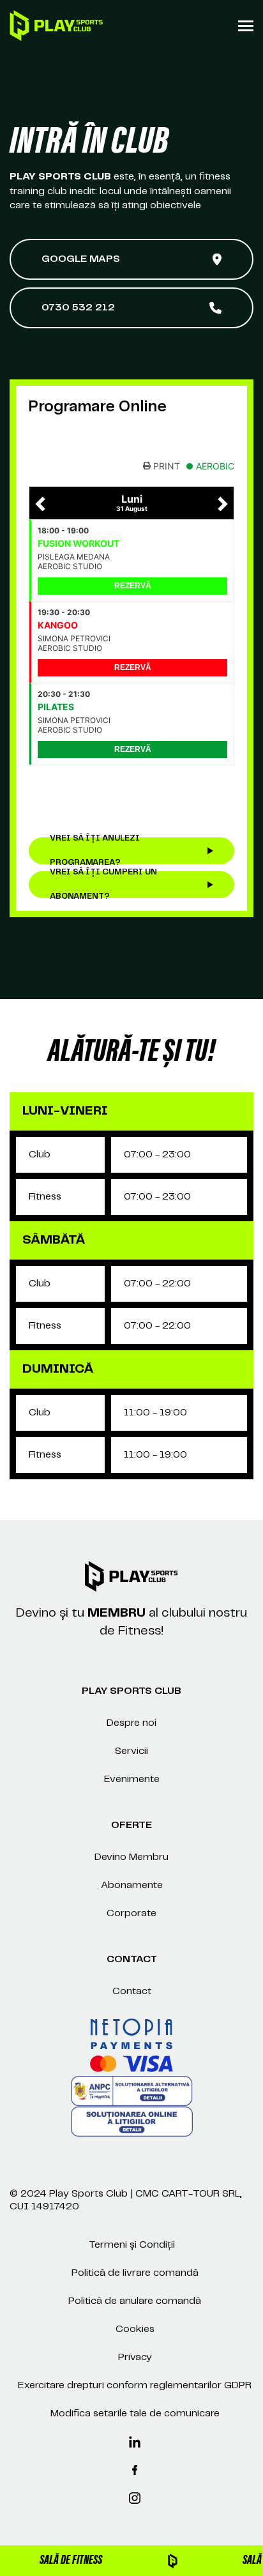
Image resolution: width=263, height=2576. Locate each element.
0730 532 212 (78, 308)
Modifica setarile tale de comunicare (135, 2413)
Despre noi (131, 1723)
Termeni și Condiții (132, 2245)
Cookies (135, 2329)
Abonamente (132, 1885)
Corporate (131, 1913)
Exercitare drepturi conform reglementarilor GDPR (135, 2385)
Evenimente (132, 1779)
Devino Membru (131, 1857)
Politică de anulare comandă (135, 2301)
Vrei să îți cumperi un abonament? (103, 885)
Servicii (131, 1751)
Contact (132, 1991)
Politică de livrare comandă (135, 2273)
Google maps (81, 259)
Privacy (135, 2357)
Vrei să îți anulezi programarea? (95, 851)
